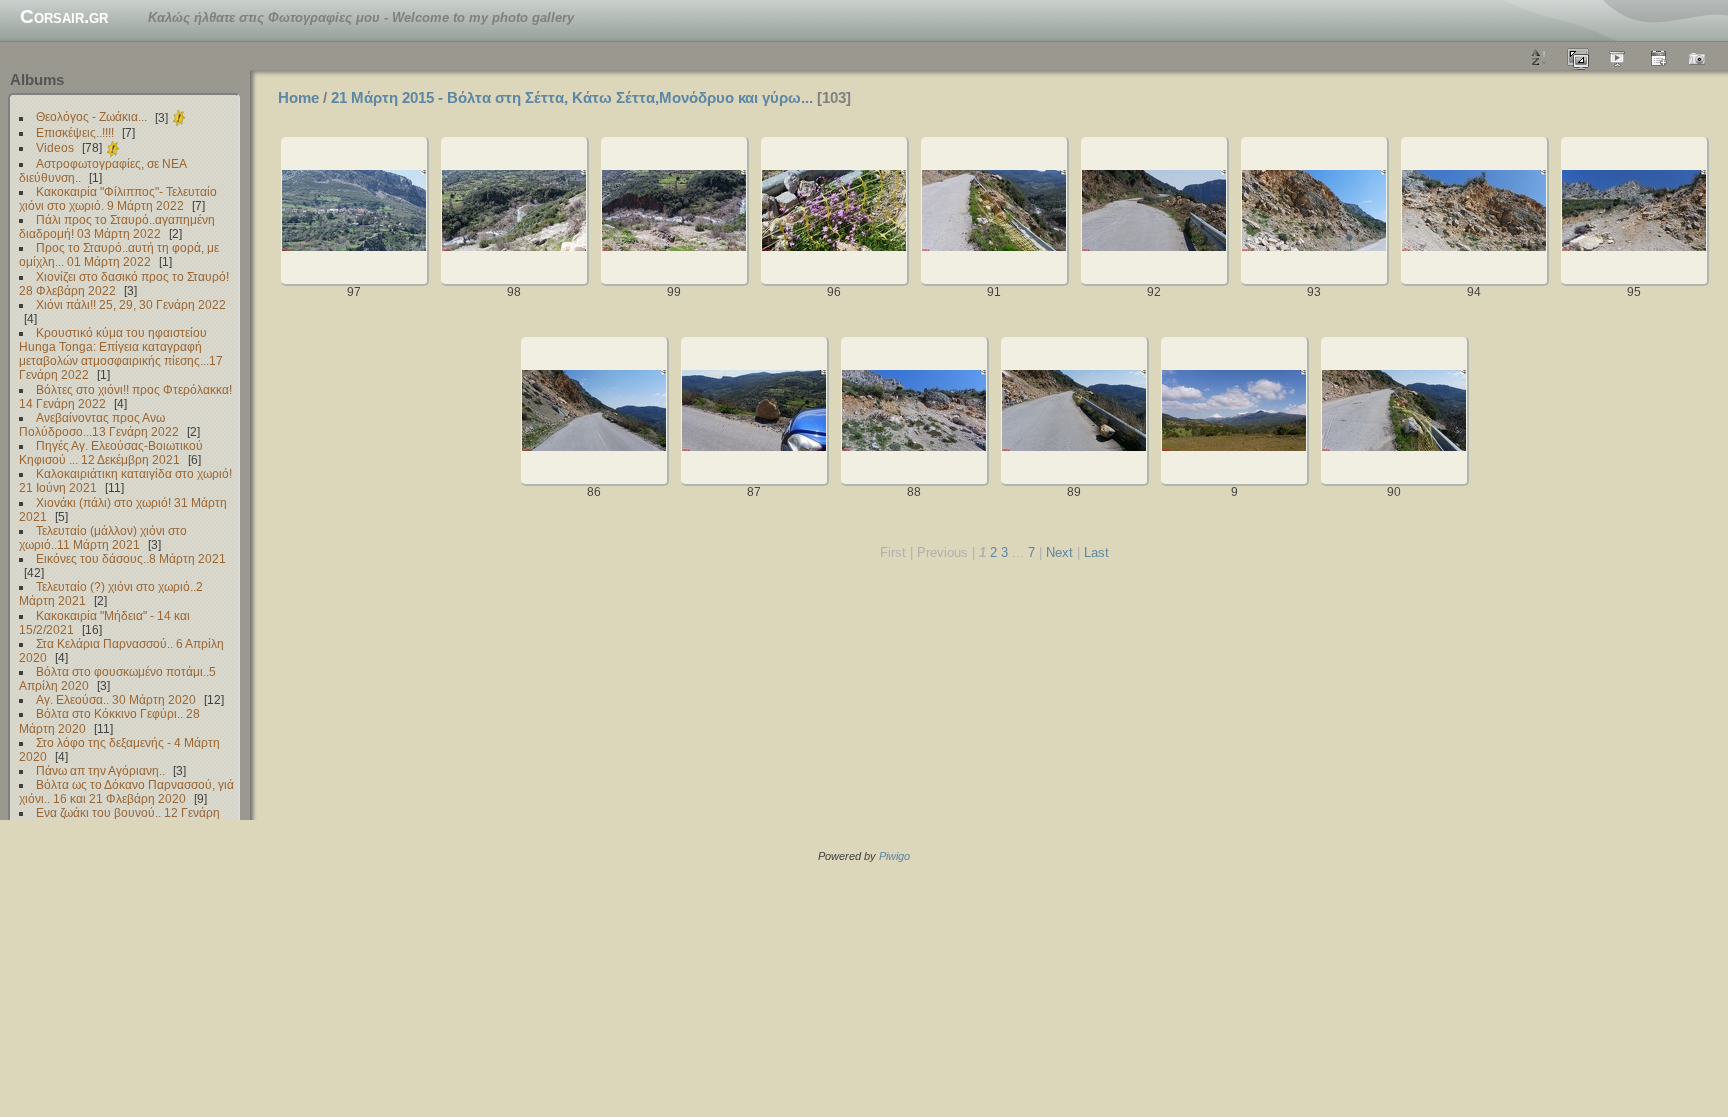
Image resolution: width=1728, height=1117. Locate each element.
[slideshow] (1618, 57)
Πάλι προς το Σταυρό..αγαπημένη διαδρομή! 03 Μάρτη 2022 (117, 226)
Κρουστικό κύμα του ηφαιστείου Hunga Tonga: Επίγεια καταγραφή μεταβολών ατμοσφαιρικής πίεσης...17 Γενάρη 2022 (121, 353)
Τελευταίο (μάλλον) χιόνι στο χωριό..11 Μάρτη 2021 (103, 537)
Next (1059, 552)
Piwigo (894, 856)
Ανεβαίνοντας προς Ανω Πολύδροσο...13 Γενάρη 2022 (99, 424)
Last (1096, 552)
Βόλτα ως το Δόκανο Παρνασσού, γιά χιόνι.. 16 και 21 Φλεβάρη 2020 (126, 791)
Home (298, 97)
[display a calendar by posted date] (1658, 57)
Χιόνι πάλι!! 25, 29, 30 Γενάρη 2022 (131, 304)
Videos (55, 147)
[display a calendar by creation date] (1698, 57)
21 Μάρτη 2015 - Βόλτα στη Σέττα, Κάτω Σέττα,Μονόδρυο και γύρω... (572, 97)
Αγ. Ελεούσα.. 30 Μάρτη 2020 (116, 699)
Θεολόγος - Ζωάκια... (91, 117)
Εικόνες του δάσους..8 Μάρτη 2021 (131, 558)
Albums (37, 79)
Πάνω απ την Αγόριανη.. (100, 770)
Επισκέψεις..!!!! (75, 132)
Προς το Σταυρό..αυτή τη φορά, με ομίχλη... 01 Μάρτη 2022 (119, 254)
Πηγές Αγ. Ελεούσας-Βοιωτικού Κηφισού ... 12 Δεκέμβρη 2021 (111, 452)
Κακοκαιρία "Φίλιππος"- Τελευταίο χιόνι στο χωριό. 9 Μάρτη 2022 (118, 198)
